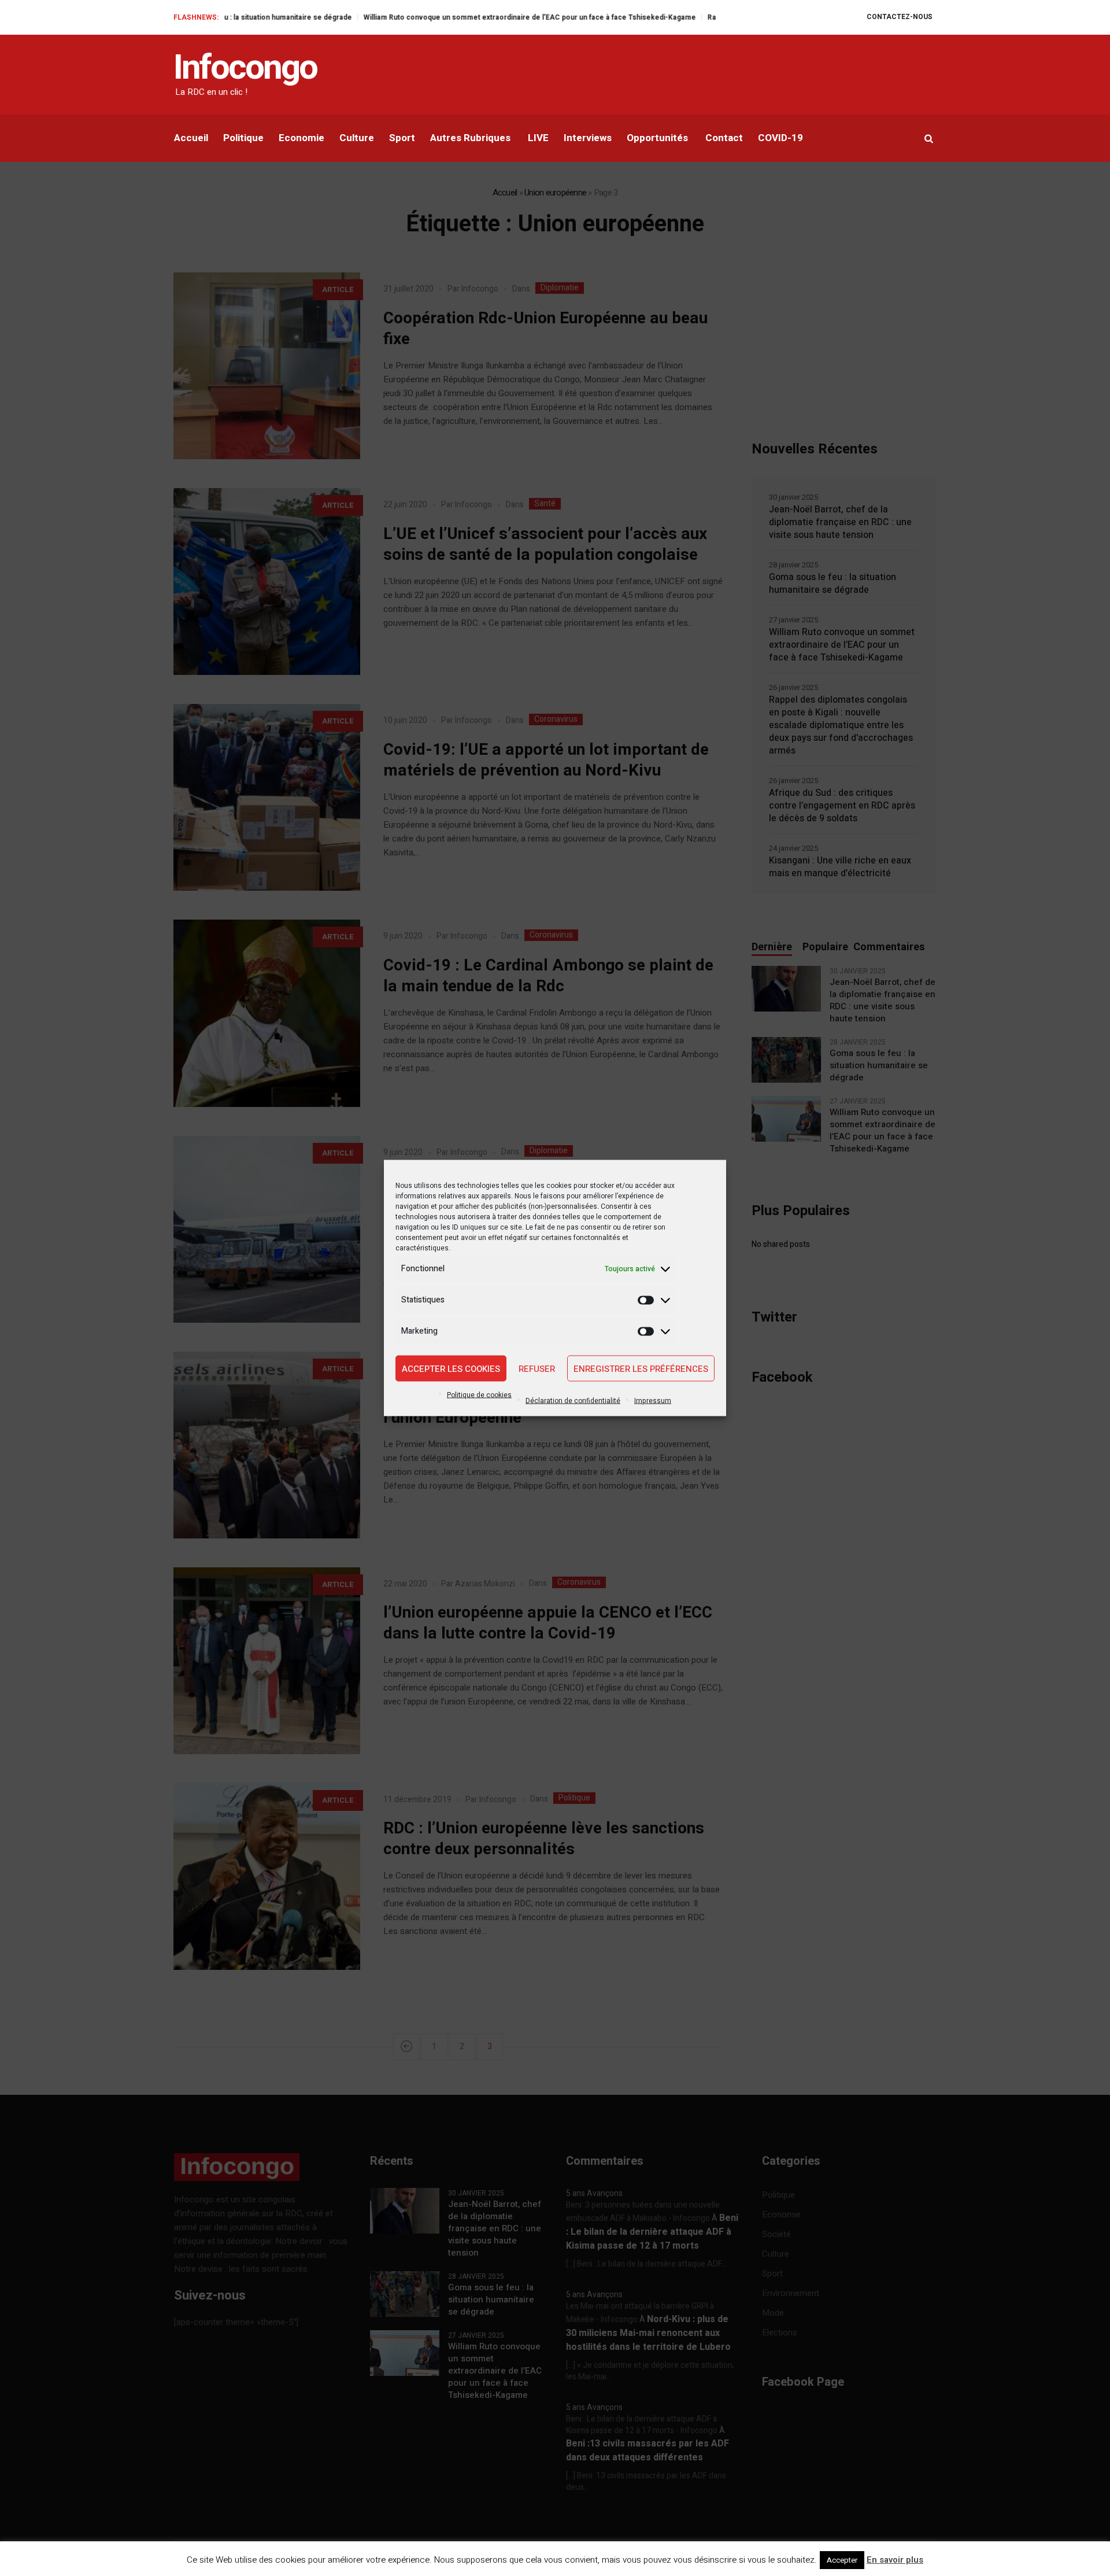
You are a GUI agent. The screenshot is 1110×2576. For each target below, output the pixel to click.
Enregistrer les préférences (641, 1368)
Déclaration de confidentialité (573, 1401)
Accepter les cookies (451, 1368)
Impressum (653, 1401)
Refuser (537, 1368)
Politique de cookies (479, 1395)
